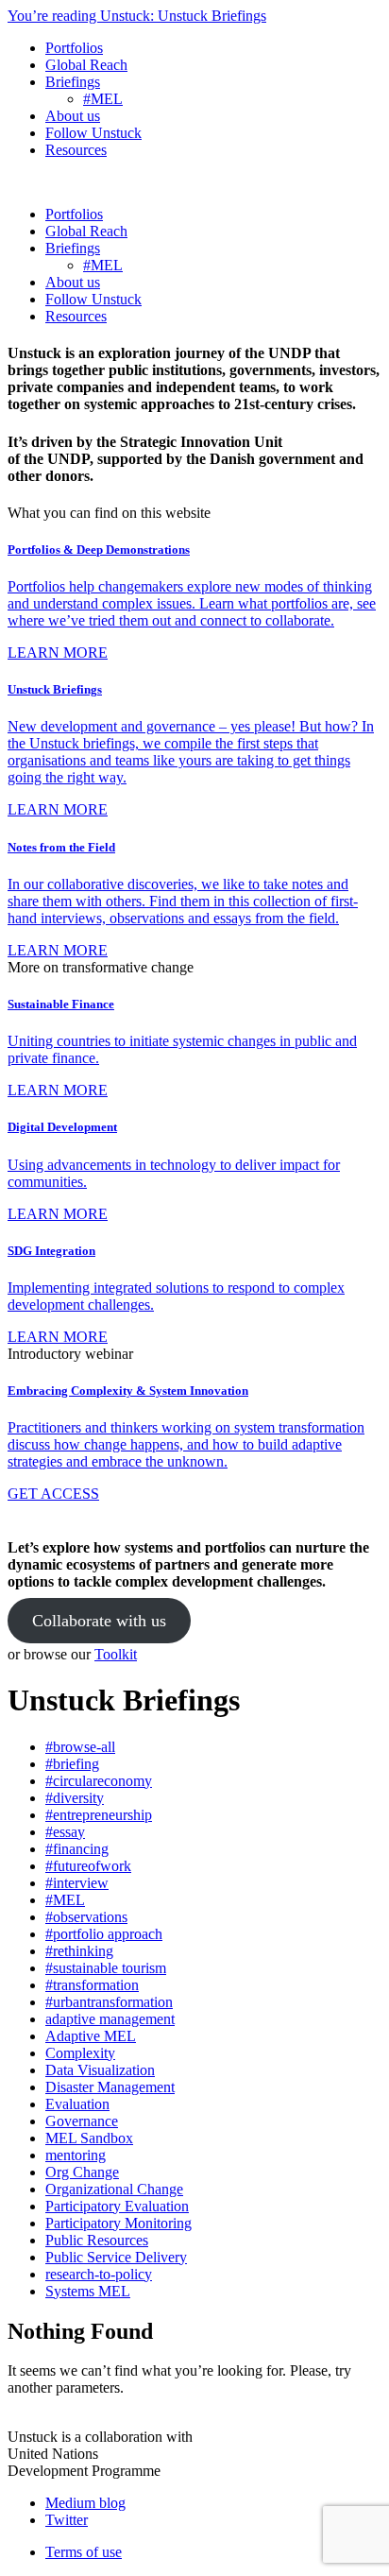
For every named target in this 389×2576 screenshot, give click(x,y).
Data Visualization (100, 2070)
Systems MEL (88, 2291)
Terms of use (84, 2552)
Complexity (80, 2053)
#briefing (72, 1764)
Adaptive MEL (91, 2036)
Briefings (73, 82)
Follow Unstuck (93, 133)
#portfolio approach (104, 1934)
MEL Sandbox (89, 2138)
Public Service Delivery (116, 2257)
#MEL (103, 99)
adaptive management (110, 2019)
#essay (65, 1832)
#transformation (92, 1985)
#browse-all (80, 1747)
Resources (76, 150)
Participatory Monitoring (118, 2223)
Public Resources (97, 2240)
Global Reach (86, 65)
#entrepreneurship (99, 1815)
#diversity (75, 1798)
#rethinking (79, 1951)
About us (73, 116)
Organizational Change (114, 2189)
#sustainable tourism (106, 1968)
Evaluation (77, 2104)
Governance (82, 2121)
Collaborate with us (99, 1621)
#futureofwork (88, 1866)
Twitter (67, 2520)
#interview (77, 1883)
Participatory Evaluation (117, 2206)
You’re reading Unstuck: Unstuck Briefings (137, 16)
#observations (86, 1917)
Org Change (82, 2172)
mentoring (76, 2155)
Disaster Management (110, 2087)
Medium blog (85, 2503)
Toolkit (116, 1654)
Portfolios (74, 48)
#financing (77, 1849)
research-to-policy (99, 2274)
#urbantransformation (109, 2002)
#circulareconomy (99, 1781)
